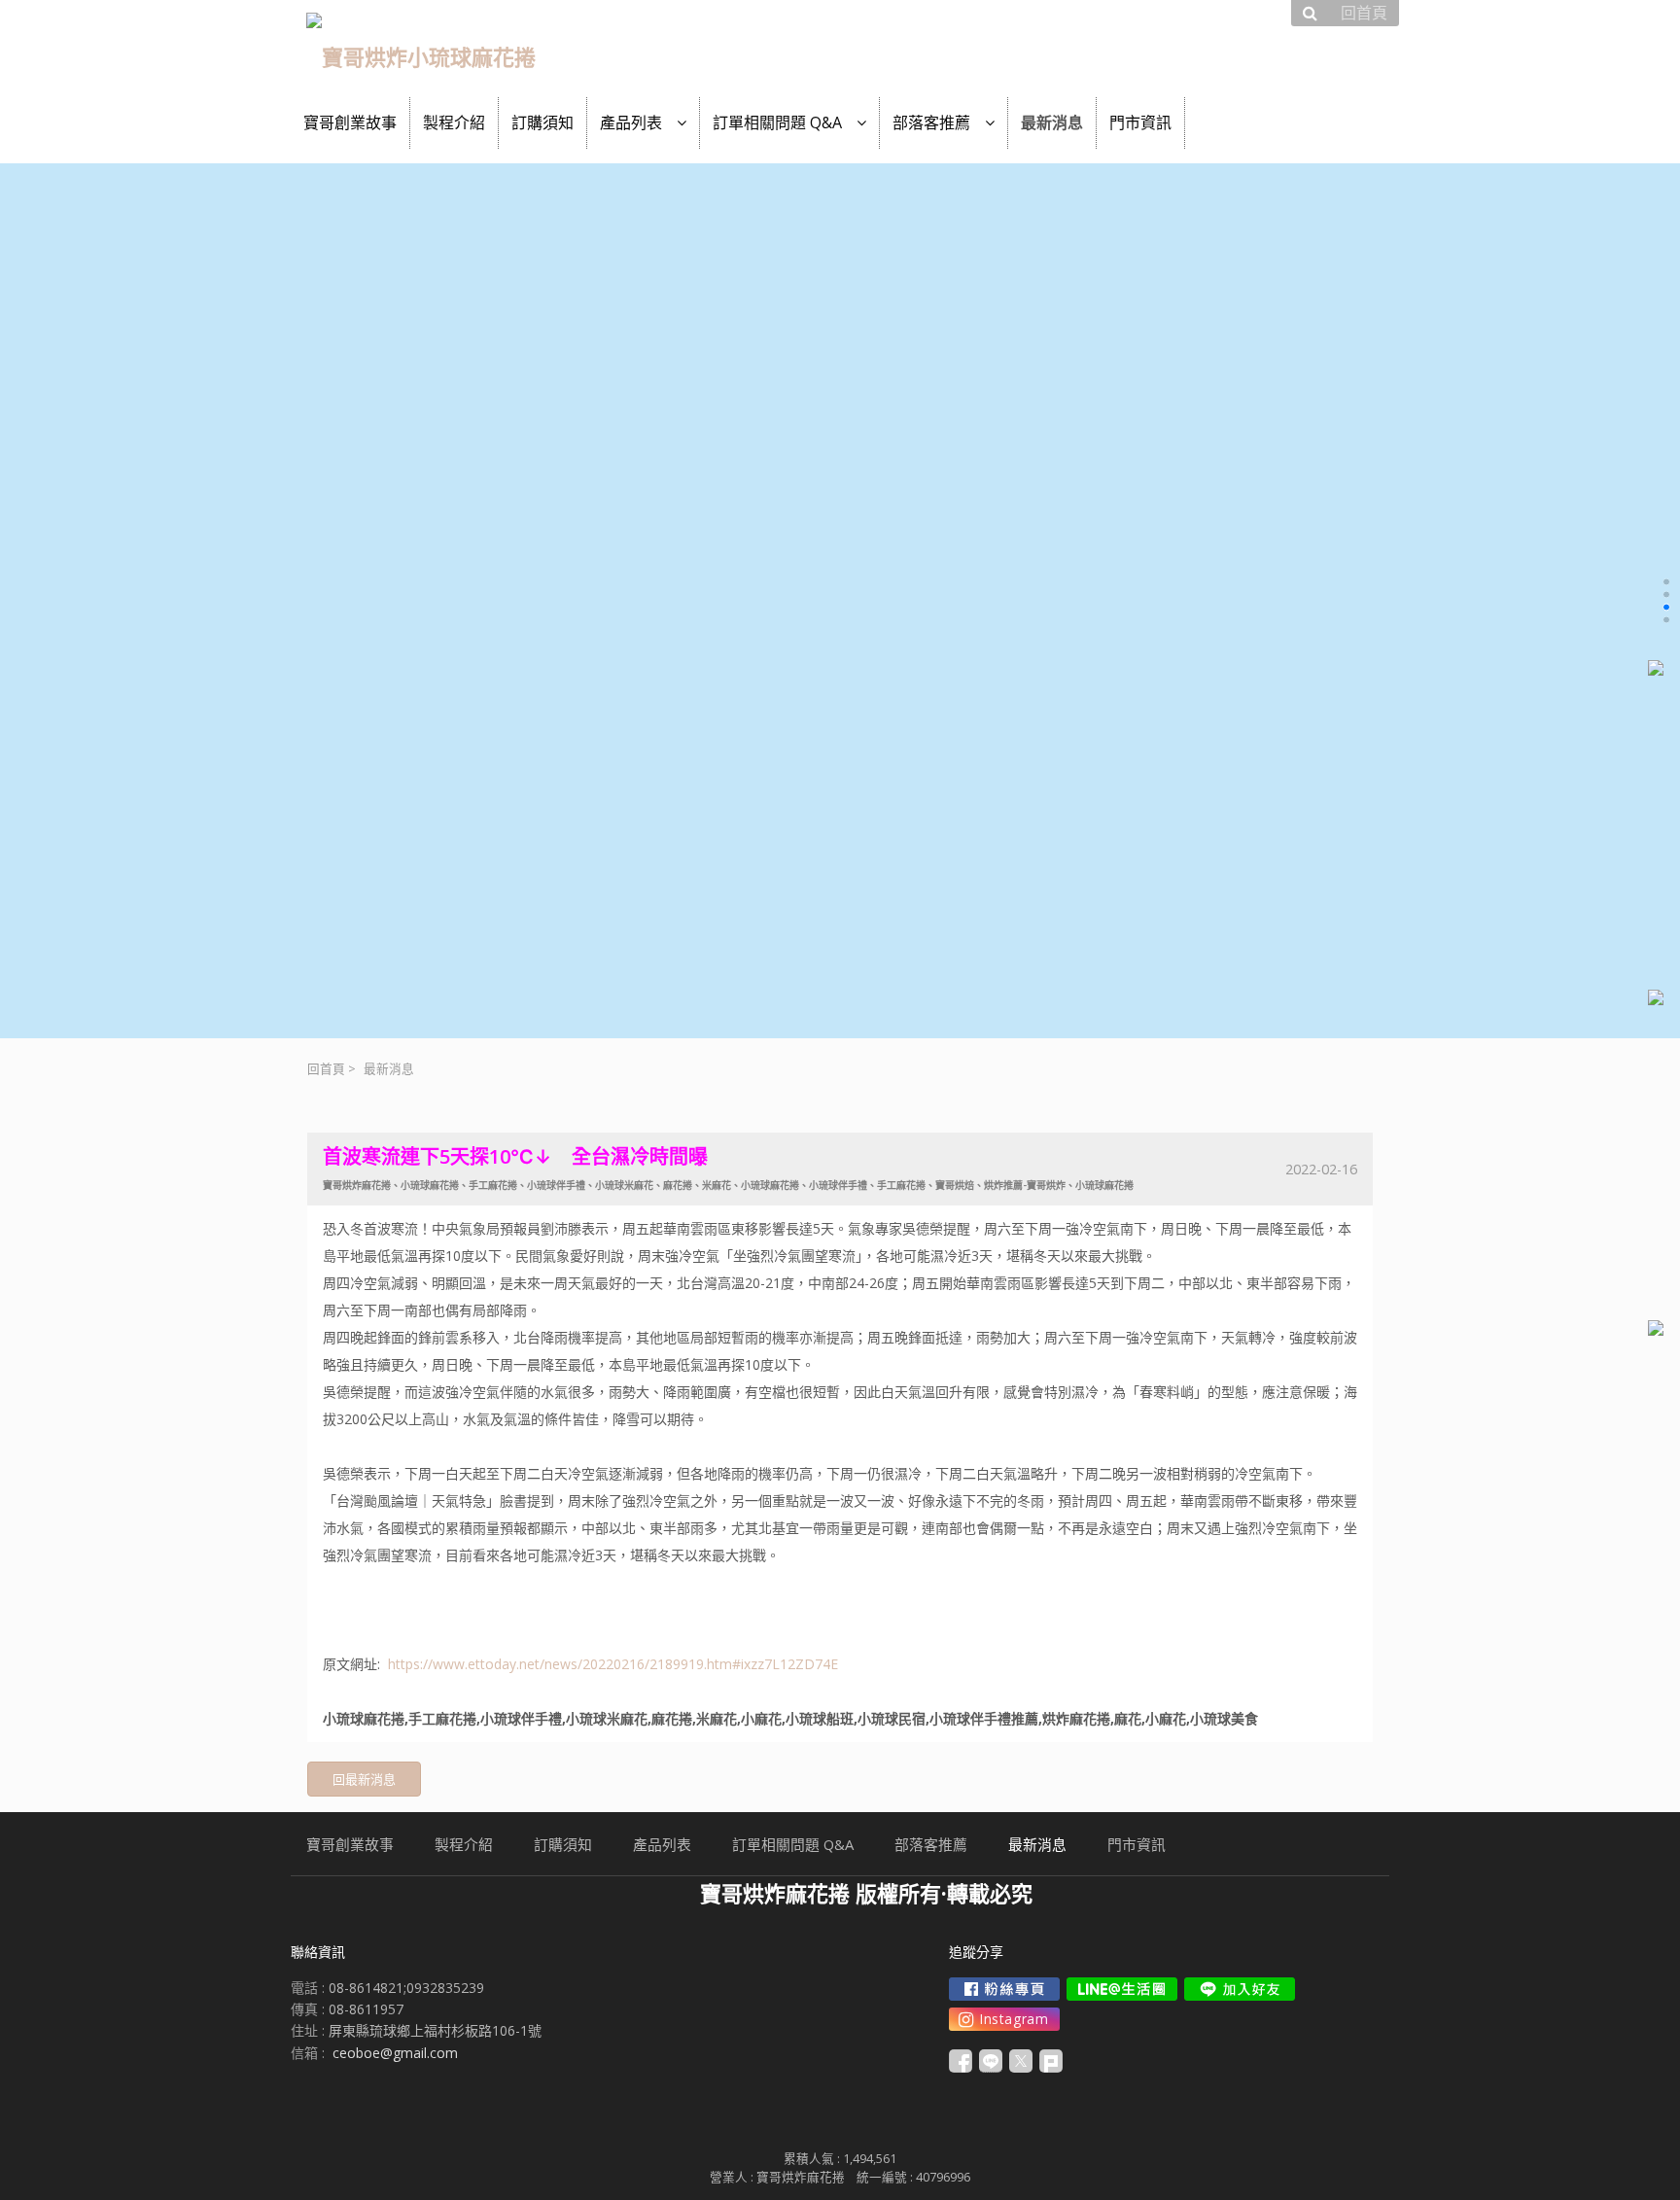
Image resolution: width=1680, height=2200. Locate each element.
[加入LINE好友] (1240, 1989)
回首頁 (326, 1069)
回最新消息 (364, 1779)
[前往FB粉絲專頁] (1004, 1989)
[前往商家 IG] (1004, 2019)
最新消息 (389, 1069)
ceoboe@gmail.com (395, 2053)
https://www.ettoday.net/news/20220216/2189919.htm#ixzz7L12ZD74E (613, 1664)
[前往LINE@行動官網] (1122, 1989)
